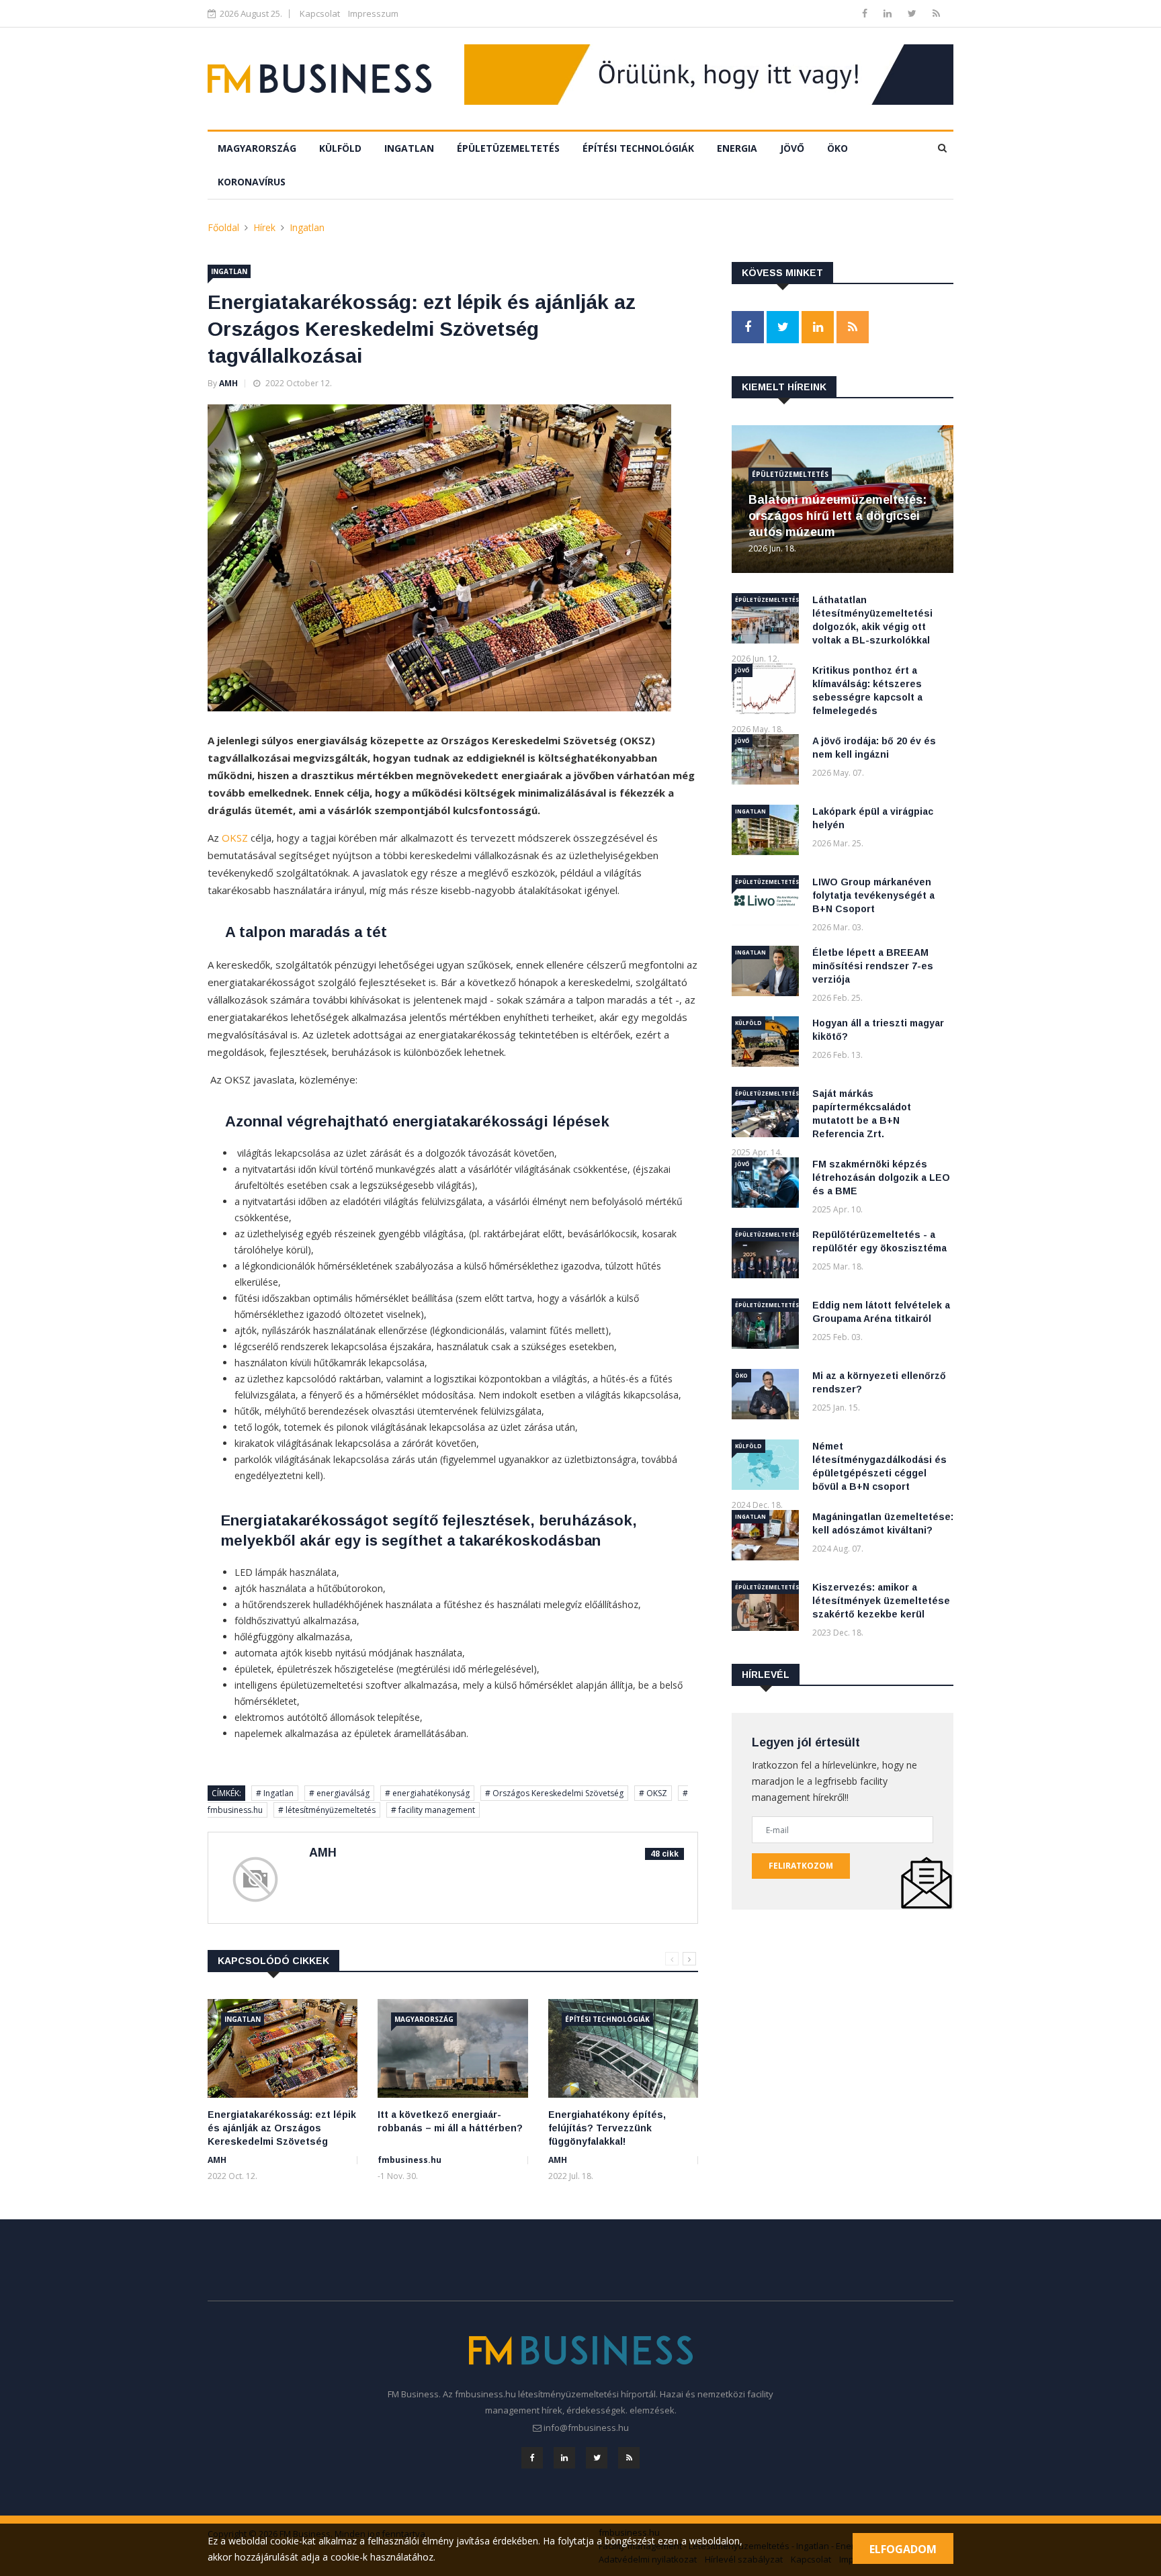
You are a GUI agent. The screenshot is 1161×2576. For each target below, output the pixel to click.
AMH (228, 383)
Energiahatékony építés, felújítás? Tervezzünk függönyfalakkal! (607, 2128)
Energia (737, 148)
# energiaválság (339, 1793)
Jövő (792, 148)
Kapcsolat (320, 13)
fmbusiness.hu (410, 2160)
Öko (837, 148)
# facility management (433, 1810)
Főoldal (223, 227)
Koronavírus (252, 182)
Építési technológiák (638, 148)
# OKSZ (653, 1793)
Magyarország (257, 148)
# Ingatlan (275, 1793)
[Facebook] (866, 13)
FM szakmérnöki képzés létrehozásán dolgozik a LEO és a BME (881, 1178)
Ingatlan (409, 148)
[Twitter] (913, 13)
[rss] (936, 13)
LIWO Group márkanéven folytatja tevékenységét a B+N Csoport (873, 895)
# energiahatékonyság (427, 1793)
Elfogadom (903, 2549)
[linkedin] (889, 13)
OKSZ (235, 838)
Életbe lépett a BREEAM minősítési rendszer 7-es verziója (873, 966)
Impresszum (373, 13)
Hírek (264, 227)
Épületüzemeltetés (508, 148)
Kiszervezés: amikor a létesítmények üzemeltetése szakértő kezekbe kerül (881, 1601)
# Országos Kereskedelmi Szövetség (554, 1793)
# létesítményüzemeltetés (327, 1810)
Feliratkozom (801, 1866)
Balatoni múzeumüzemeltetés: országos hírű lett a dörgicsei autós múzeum (837, 516)
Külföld (340, 148)
